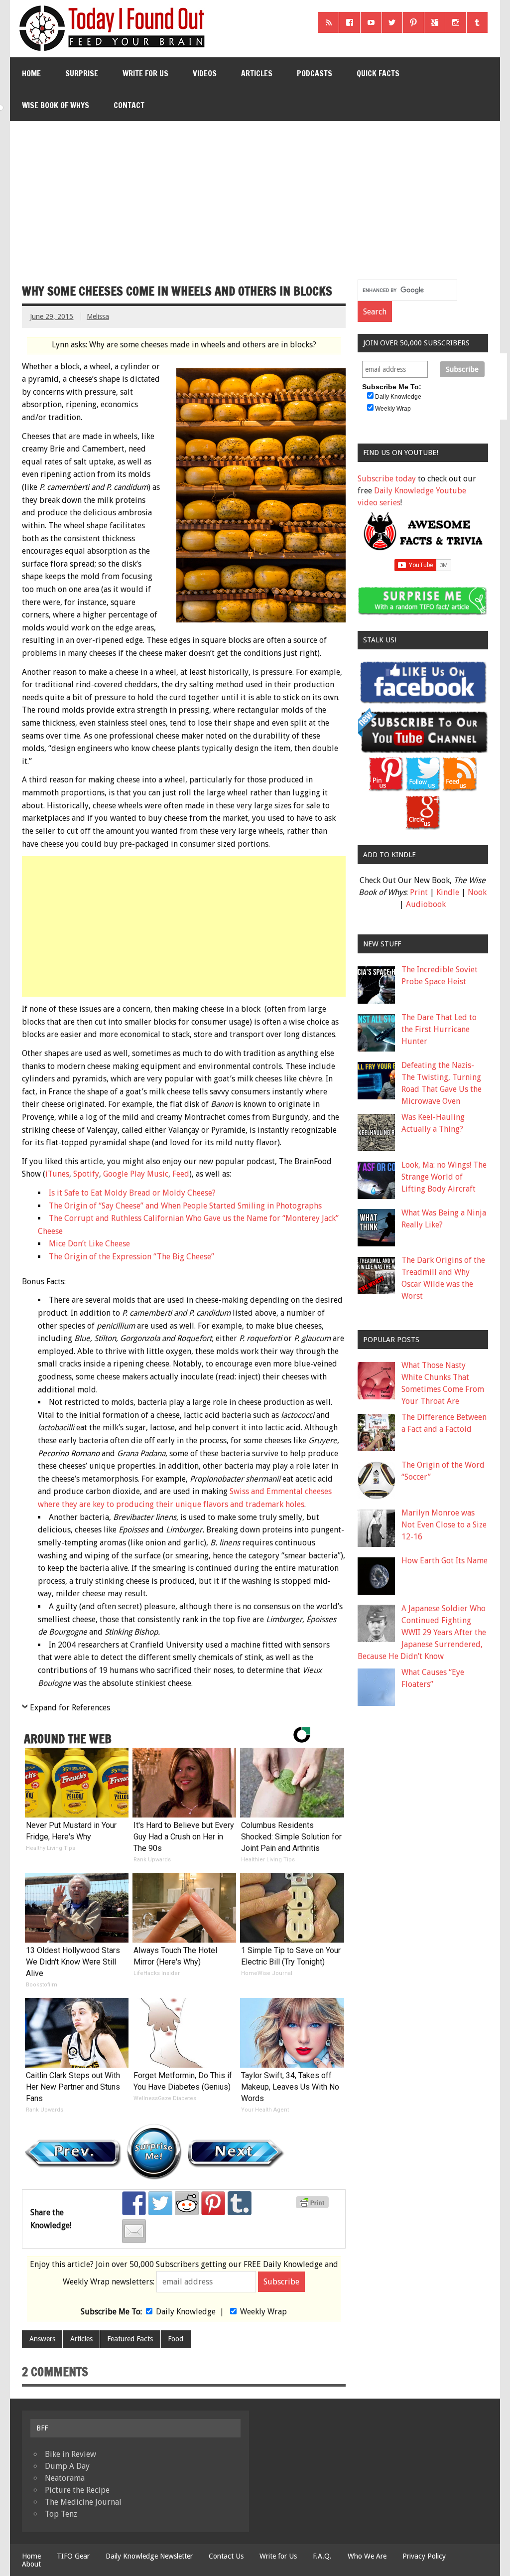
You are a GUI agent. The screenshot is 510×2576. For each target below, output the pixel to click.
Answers (42, 2339)
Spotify (86, 1174)
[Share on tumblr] (240, 2203)
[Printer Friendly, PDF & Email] (314, 2206)
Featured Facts (130, 2339)
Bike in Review (70, 2454)
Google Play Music (136, 1174)
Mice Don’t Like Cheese (89, 1244)
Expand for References (70, 1708)
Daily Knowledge (186, 2312)
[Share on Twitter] (160, 2203)
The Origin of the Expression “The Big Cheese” (131, 1257)
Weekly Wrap (263, 2312)
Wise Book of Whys (56, 105)
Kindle (448, 892)
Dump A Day (67, 2466)
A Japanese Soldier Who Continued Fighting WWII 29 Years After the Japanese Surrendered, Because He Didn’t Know (422, 1632)
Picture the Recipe (77, 2490)
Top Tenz (61, 2514)
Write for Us (145, 73)
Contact (129, 105)
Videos (205, 73)
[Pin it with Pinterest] (213, 2203)
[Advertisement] (256, 196)
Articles (257, 73)
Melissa (98, 316)
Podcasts (315, 73)
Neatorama (65, 2478)
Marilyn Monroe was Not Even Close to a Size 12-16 (444, 1525)
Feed (181, 1174)
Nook (477, 892)
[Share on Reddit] (187, 2203)
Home (31, 73)
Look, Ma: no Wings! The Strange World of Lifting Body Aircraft (444, 1177)
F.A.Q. (322, 2556)
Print (419, 892)
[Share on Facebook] (134, 2203)
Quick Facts (378, 73)
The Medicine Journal (83, 2502)
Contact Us (226, 2556)
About (31, 2564)
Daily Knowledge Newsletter (149, 2556)
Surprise (82, 73)
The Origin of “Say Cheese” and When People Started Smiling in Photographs (185, 1206)
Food (176, 2339)
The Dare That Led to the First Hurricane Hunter (439, 1029)
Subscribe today (387, 479)
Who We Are (367, 2556)
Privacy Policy (424, 2556)
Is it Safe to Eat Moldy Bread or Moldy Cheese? (132, 1193)
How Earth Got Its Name (445, 1561)
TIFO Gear (73, 2556)
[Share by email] (134, 2231)
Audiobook (426, 904)
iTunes (57, 1174)
